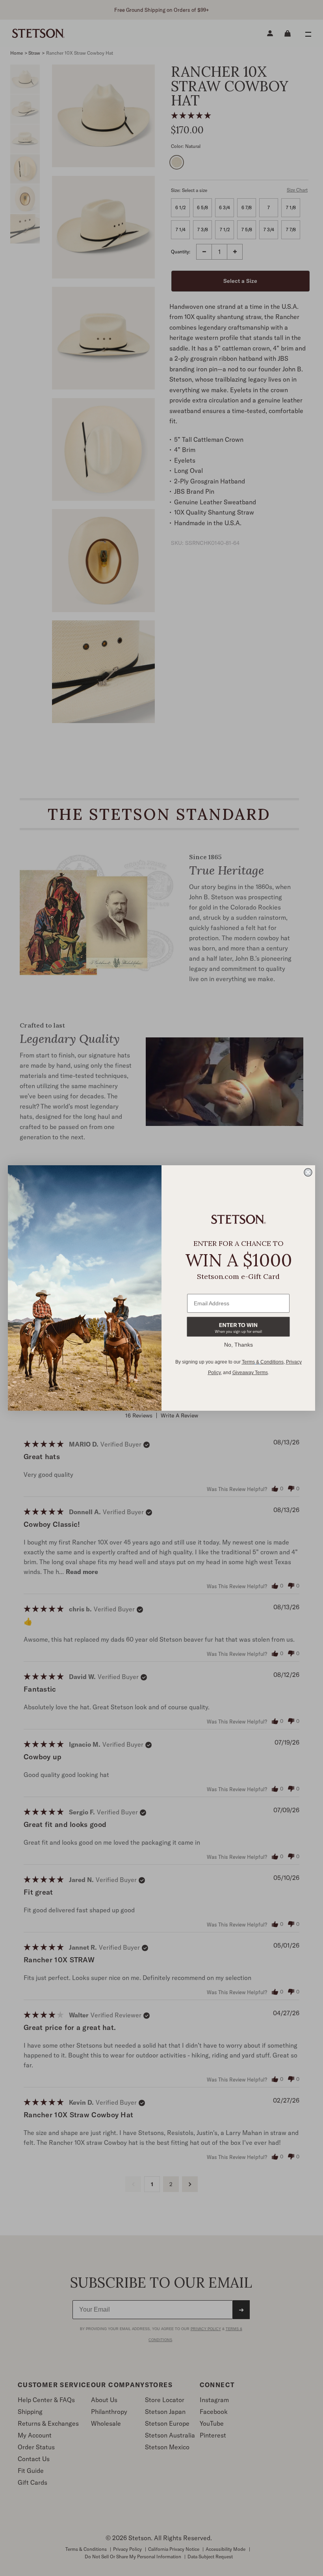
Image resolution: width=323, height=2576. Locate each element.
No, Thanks (239, 1345)
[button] (238, 1327)
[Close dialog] (308, 1172)
